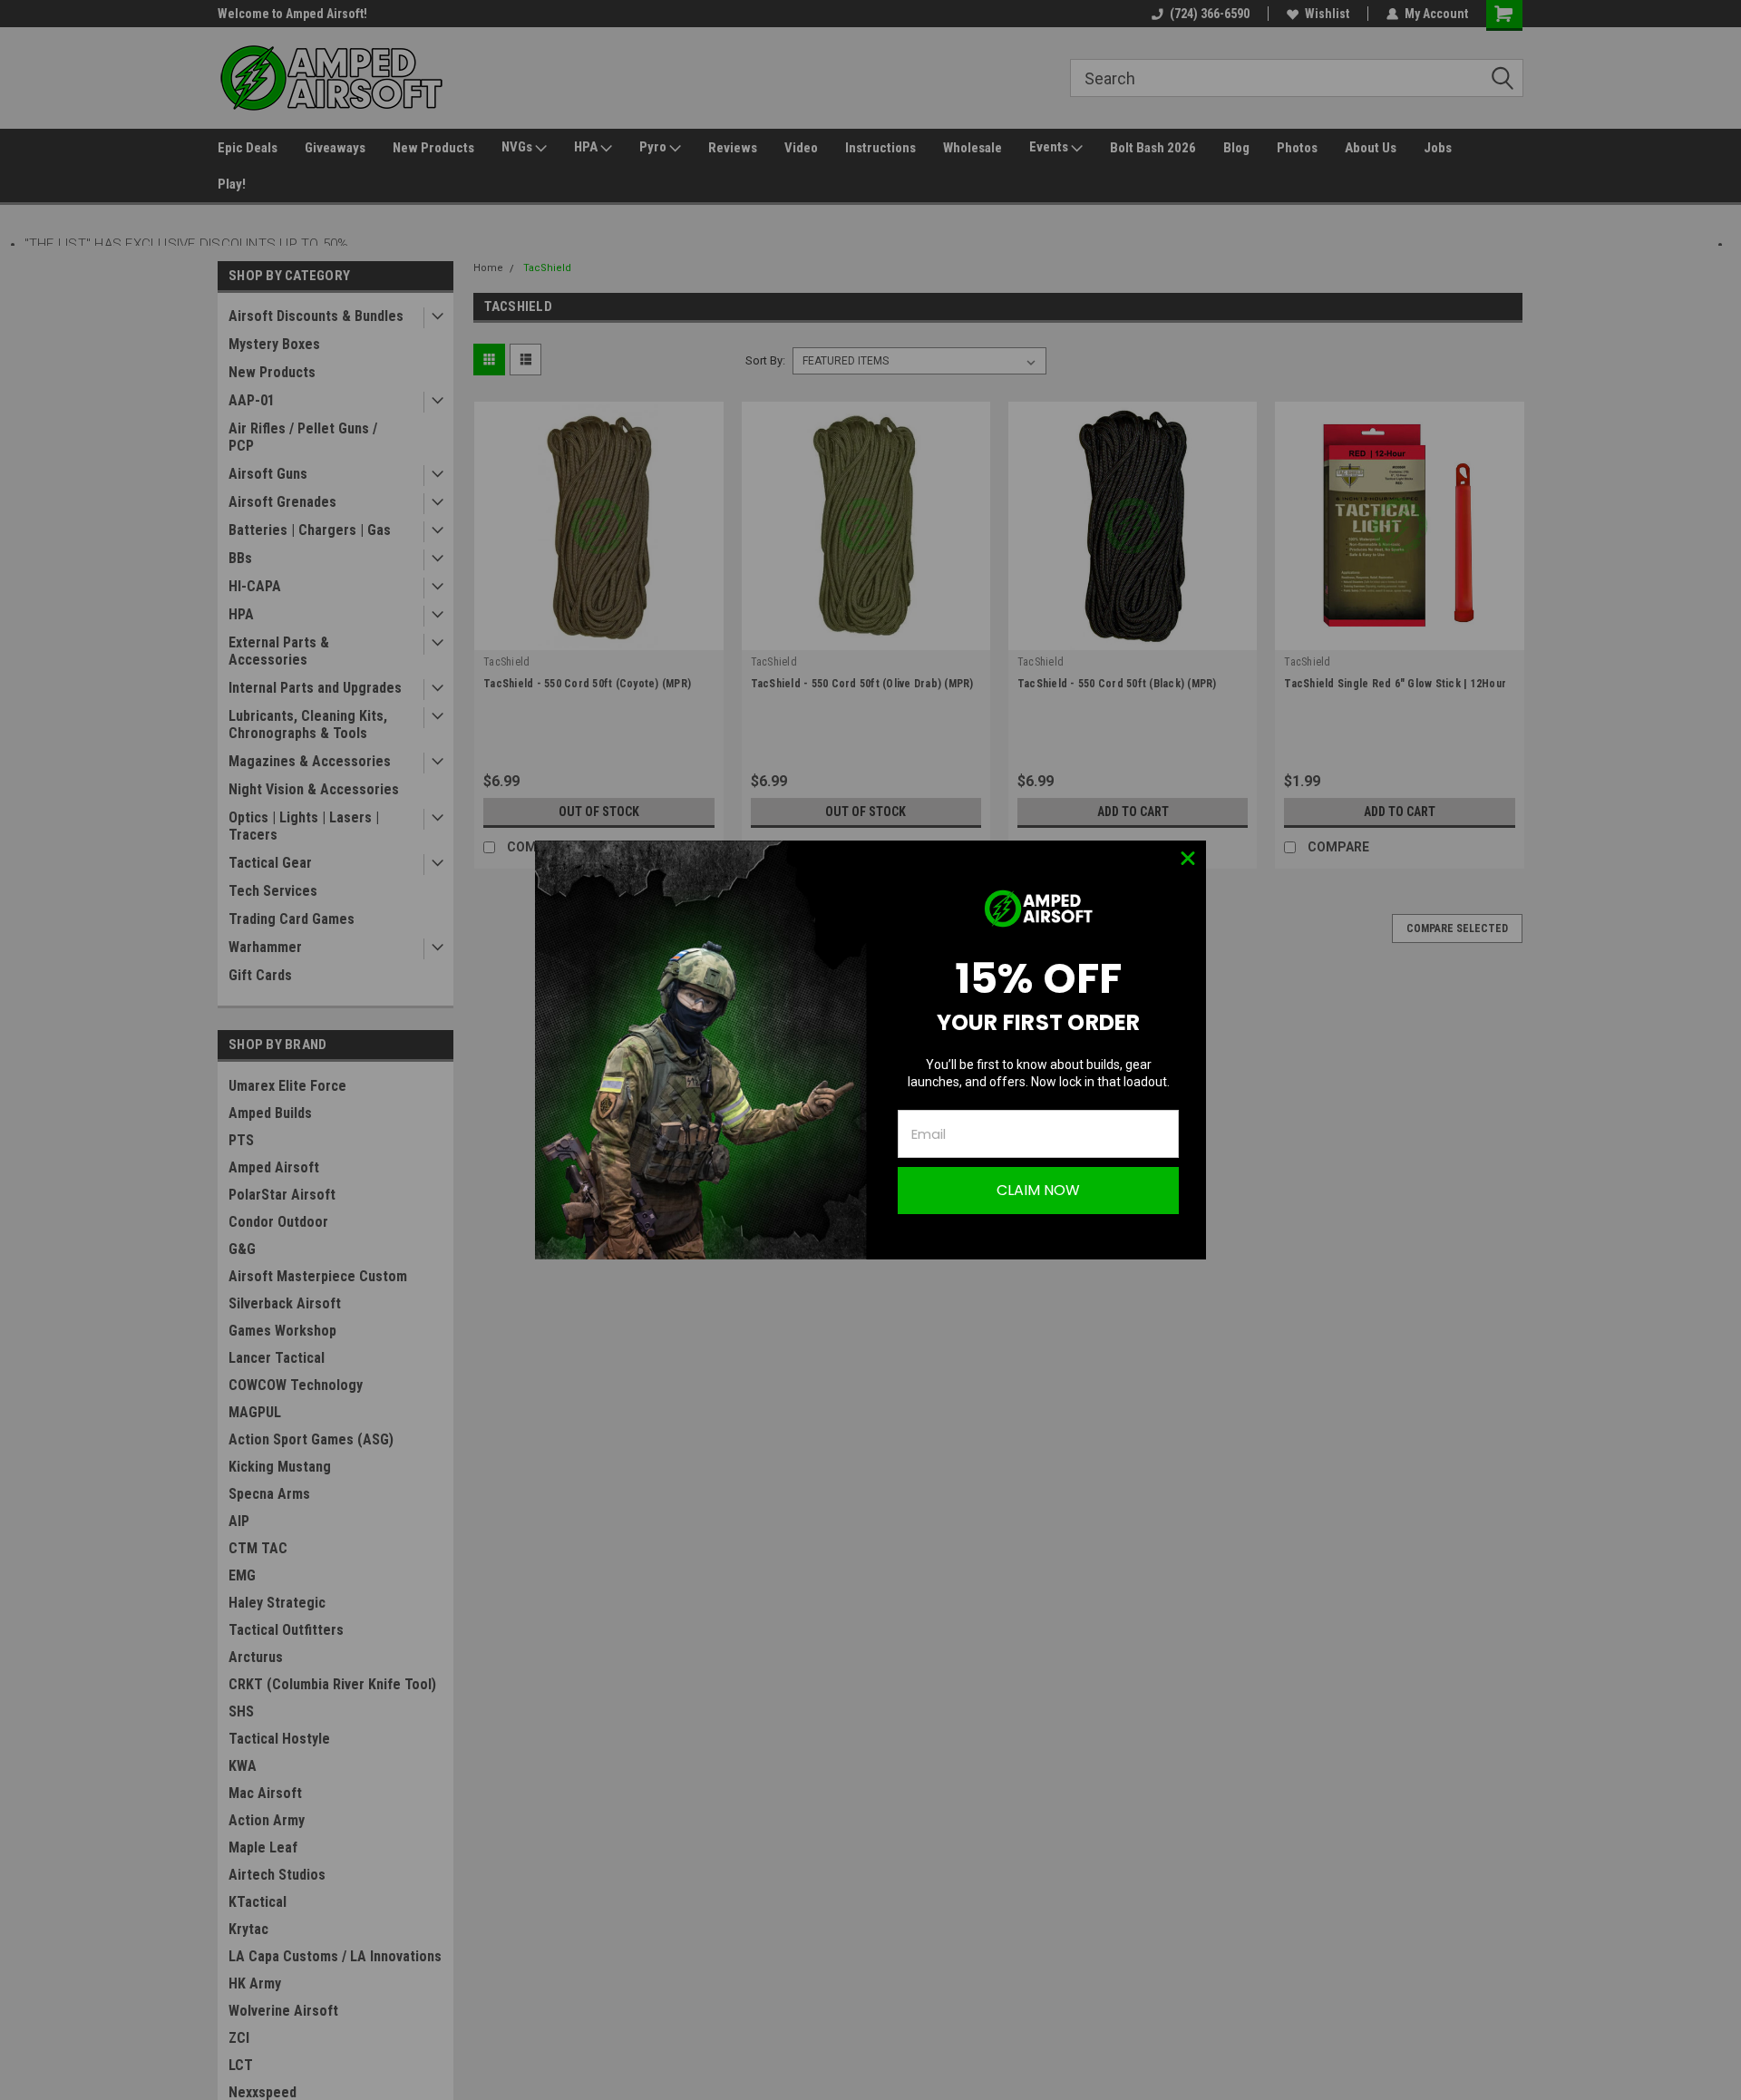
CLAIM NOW (1038, 1190)
